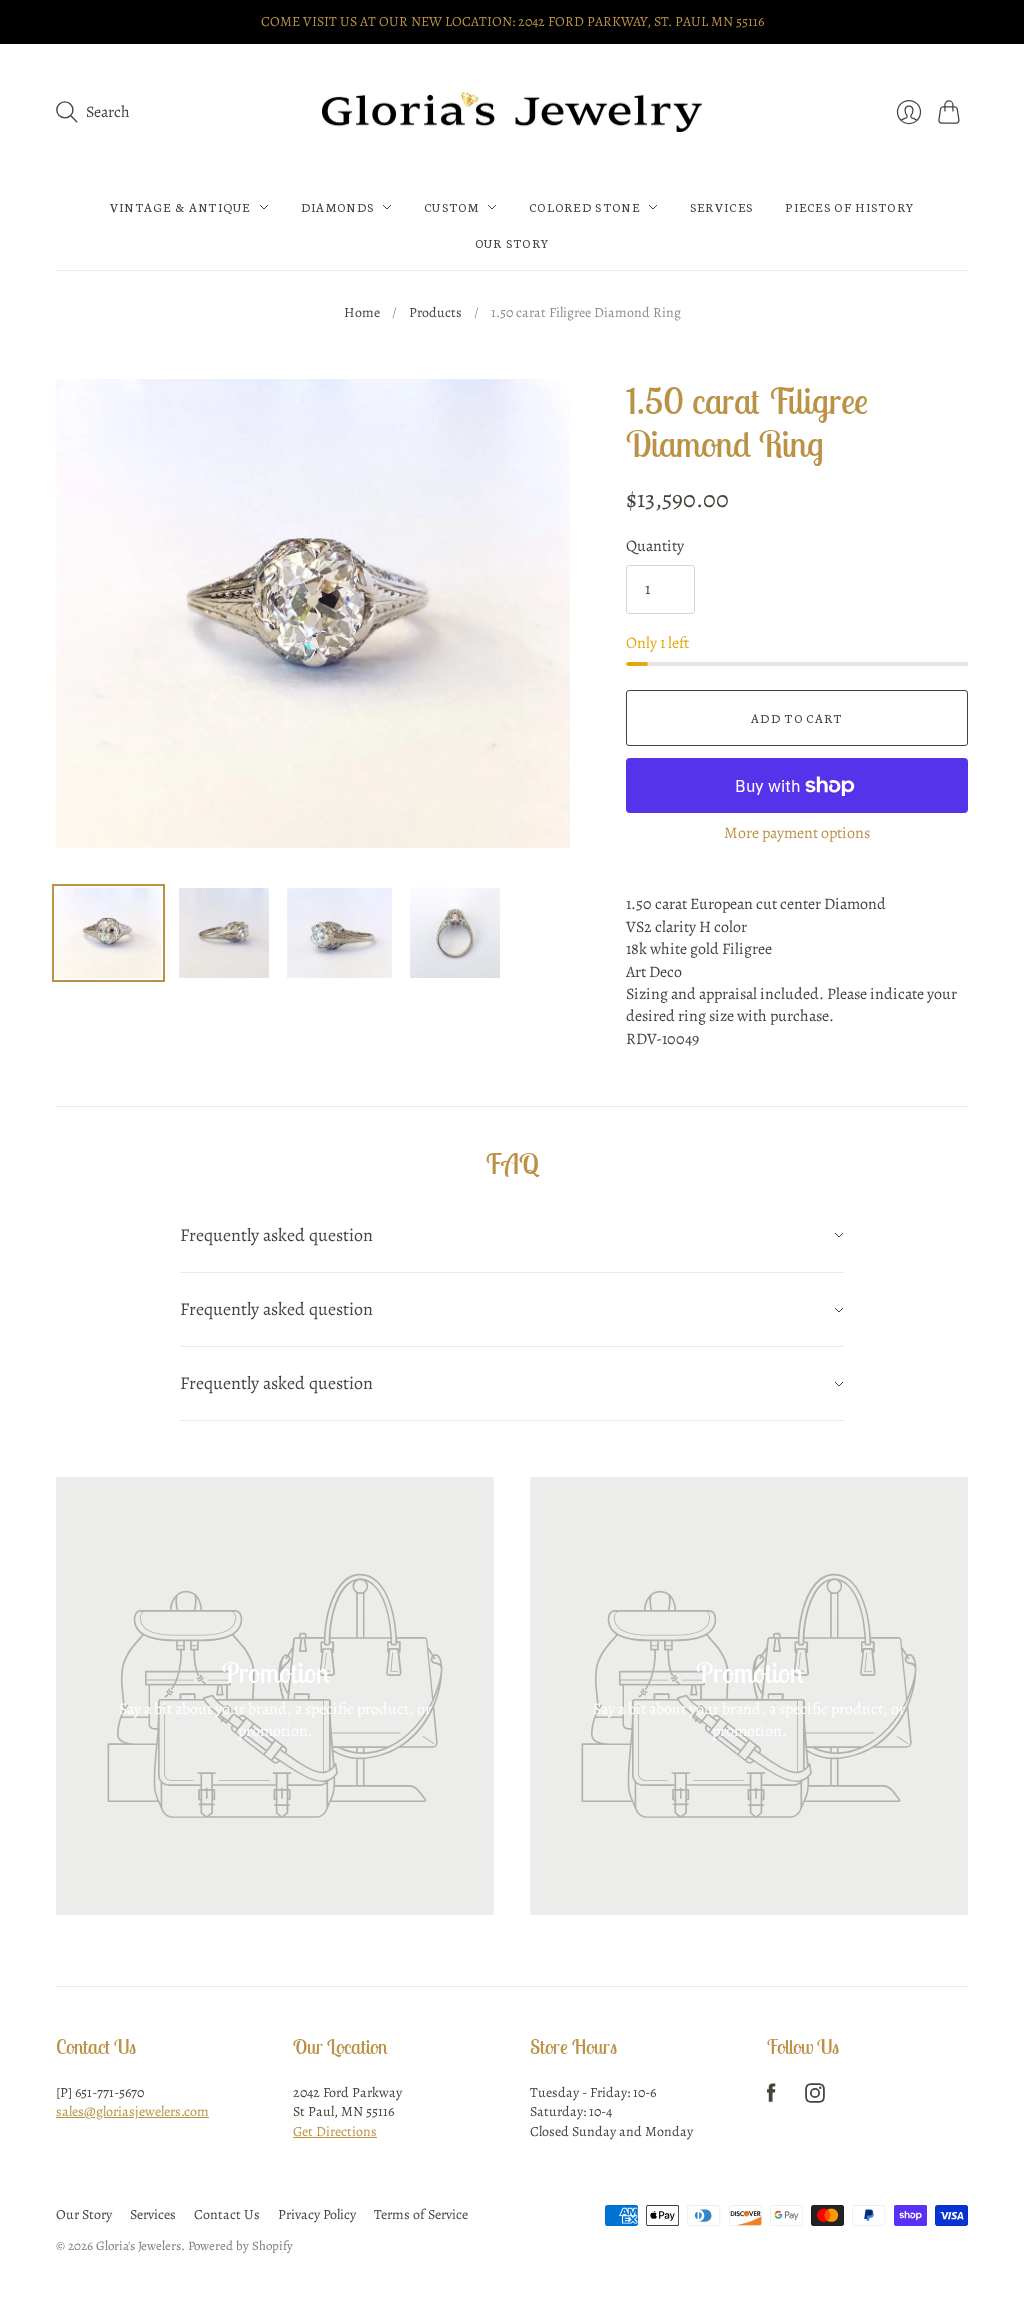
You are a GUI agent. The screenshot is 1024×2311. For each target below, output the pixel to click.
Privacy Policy (317, 2214)
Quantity (655, 546)
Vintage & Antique (180, 207)
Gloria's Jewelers (138, 2245)
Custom (451, 207)
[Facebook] (771, 2098)
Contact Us (227, 2214)
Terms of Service (421, 2214)
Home (362, 312)
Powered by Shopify (240, 2245)
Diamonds (337, 207)
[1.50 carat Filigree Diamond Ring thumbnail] (108, 933)
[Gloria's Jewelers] (512, 112)
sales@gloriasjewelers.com (132, 2111)
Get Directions (335, 2131)
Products (435, 312)
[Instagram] (815, 2098)
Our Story (512, 243)
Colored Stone (584, 207)
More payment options (797, 833)
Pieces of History (849, 207)
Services (721, 207)
